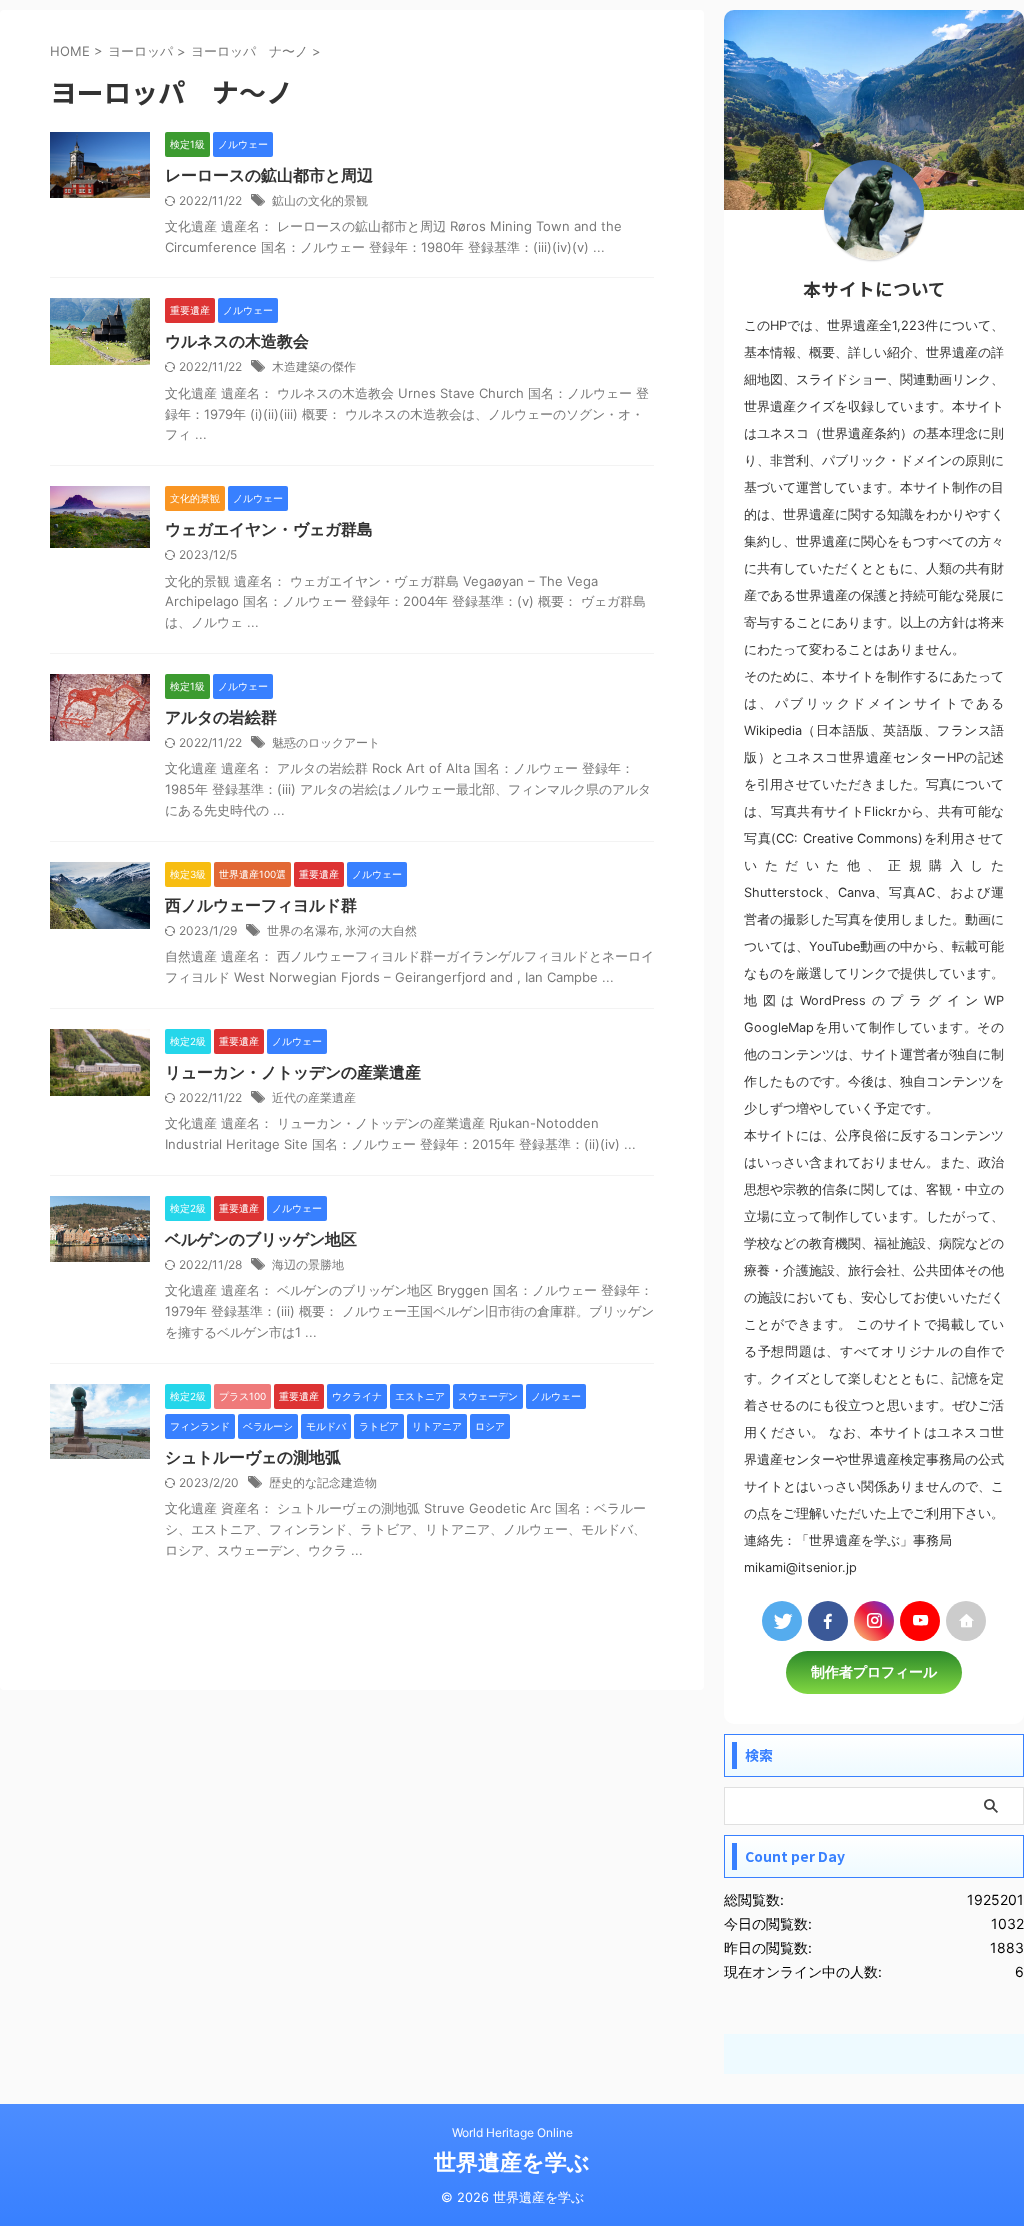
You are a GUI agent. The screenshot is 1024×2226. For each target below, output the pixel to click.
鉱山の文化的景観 (320, 200)
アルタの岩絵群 (221, 717)
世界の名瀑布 (303, 930)
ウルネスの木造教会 (237, 341)
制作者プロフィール (874, 1672)
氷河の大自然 (381, 930)
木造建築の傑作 (314, 366)
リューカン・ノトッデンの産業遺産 (293, 1072)
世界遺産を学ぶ (512, 2162)
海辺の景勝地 (308, 1264)
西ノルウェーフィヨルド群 (261, 905)
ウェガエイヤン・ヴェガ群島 (269, 529)
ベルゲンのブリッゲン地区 (261, 1239)
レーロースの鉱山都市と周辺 (269, 175)
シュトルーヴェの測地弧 (253, 1457)
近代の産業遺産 (314, 1097)
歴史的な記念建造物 (323, 1482)
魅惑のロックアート (326, 742)
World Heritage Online (512, 2132)
